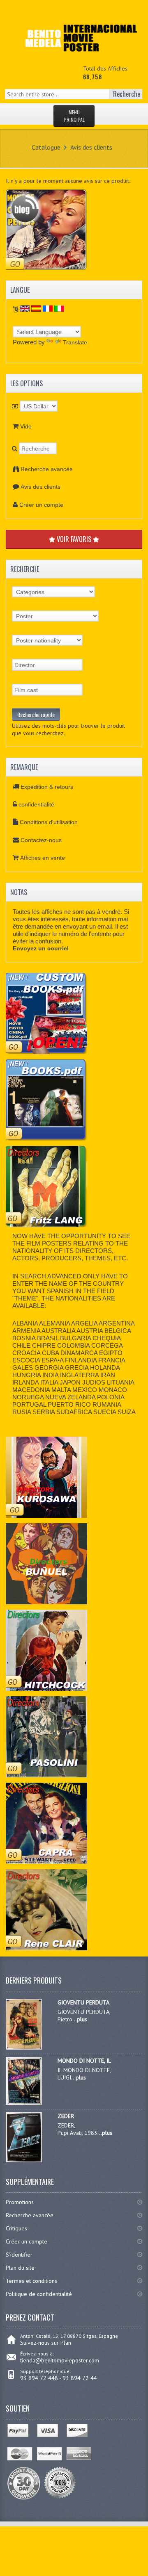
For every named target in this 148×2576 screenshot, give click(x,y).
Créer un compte (41, 505)
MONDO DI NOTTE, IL (84, 2061)
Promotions (20, 2202)
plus (82, 2019)
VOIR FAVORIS (74, 539)
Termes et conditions (31, 2281)
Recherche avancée (47, 469)
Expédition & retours (47, 787)
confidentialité (36, 804)
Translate (75, 342)
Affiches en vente (43, 858)
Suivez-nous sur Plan (46, 2343)
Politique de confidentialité (39, 2294)
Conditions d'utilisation (49, 822)
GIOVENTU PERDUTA (83, 2002)
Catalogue (46, 147)
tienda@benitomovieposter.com (60, 2360)
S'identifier (19, 2255)
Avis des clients (91, 147)
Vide (26, 426)
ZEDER (66, 2116)
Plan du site (20, 2268)
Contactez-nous (41, 840)
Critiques (16, 2228)
